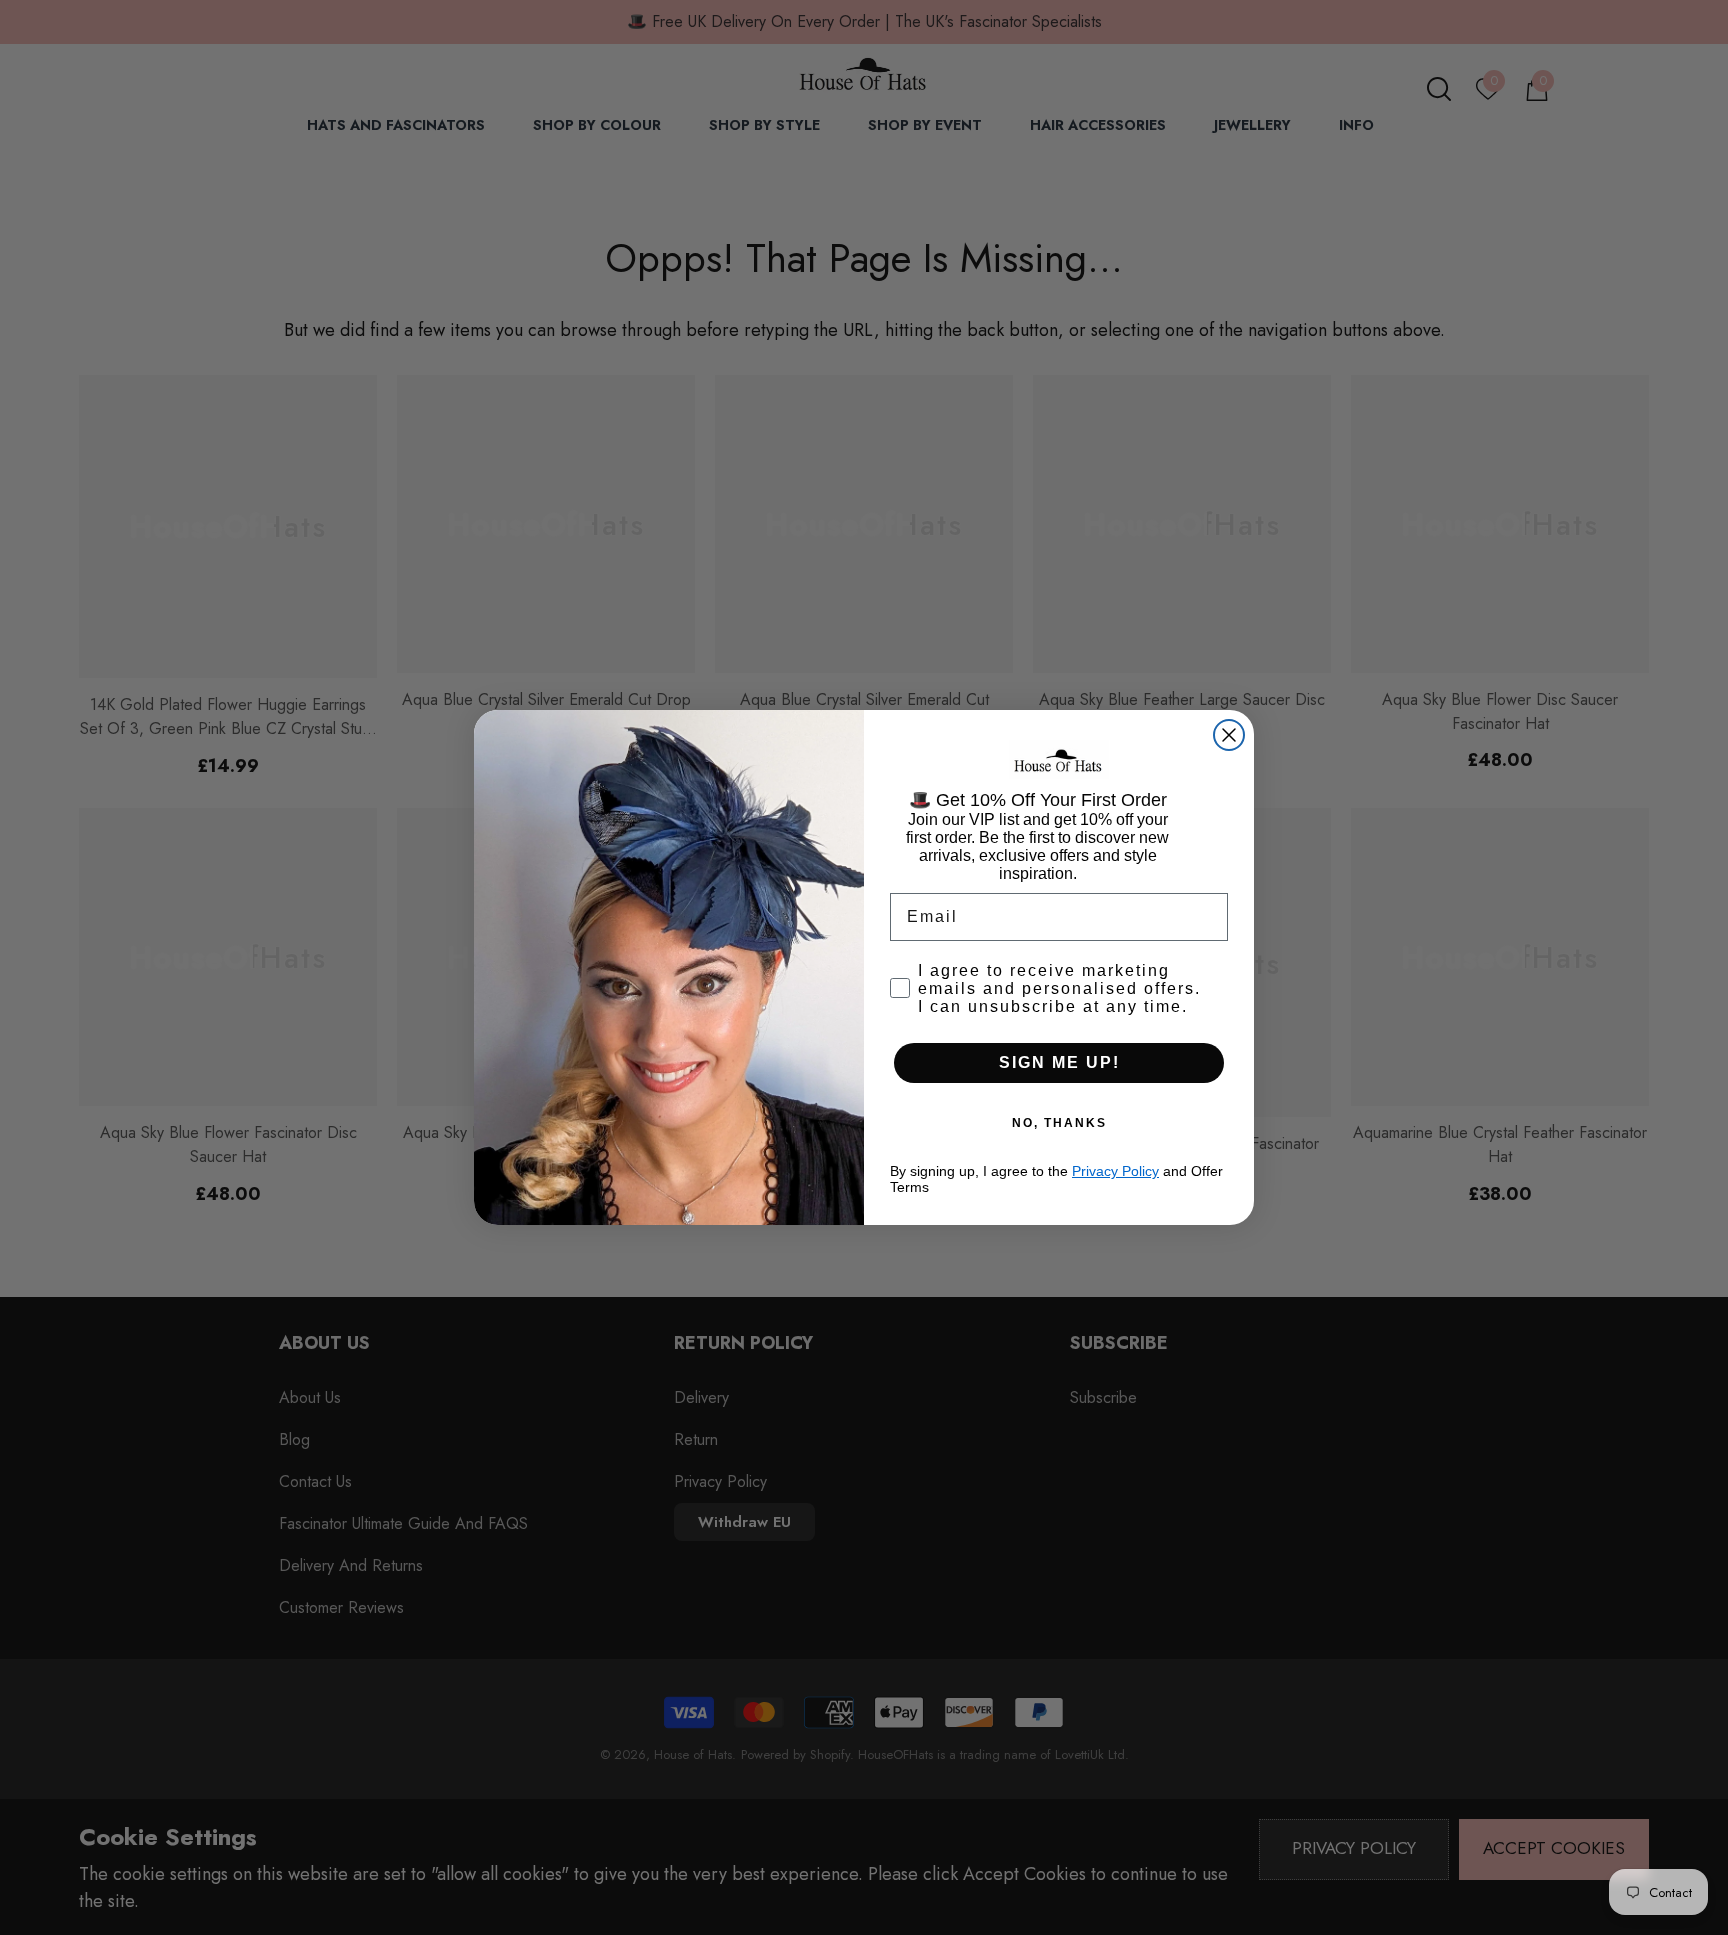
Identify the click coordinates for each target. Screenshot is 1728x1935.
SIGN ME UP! (1059, 1062)
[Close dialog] (1229, 735)
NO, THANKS (1059, 1123)
